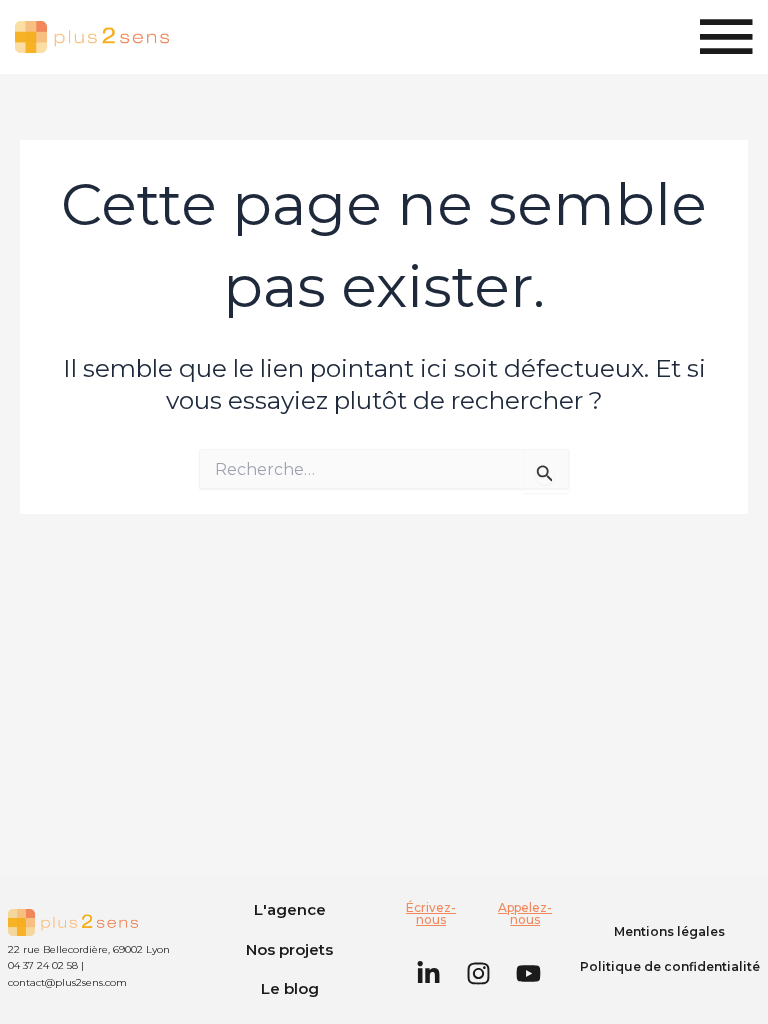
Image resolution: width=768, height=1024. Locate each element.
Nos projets (289, 949)
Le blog (290, 988)
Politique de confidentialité (670, 966)
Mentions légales (669, 931)
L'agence (290, 909)
